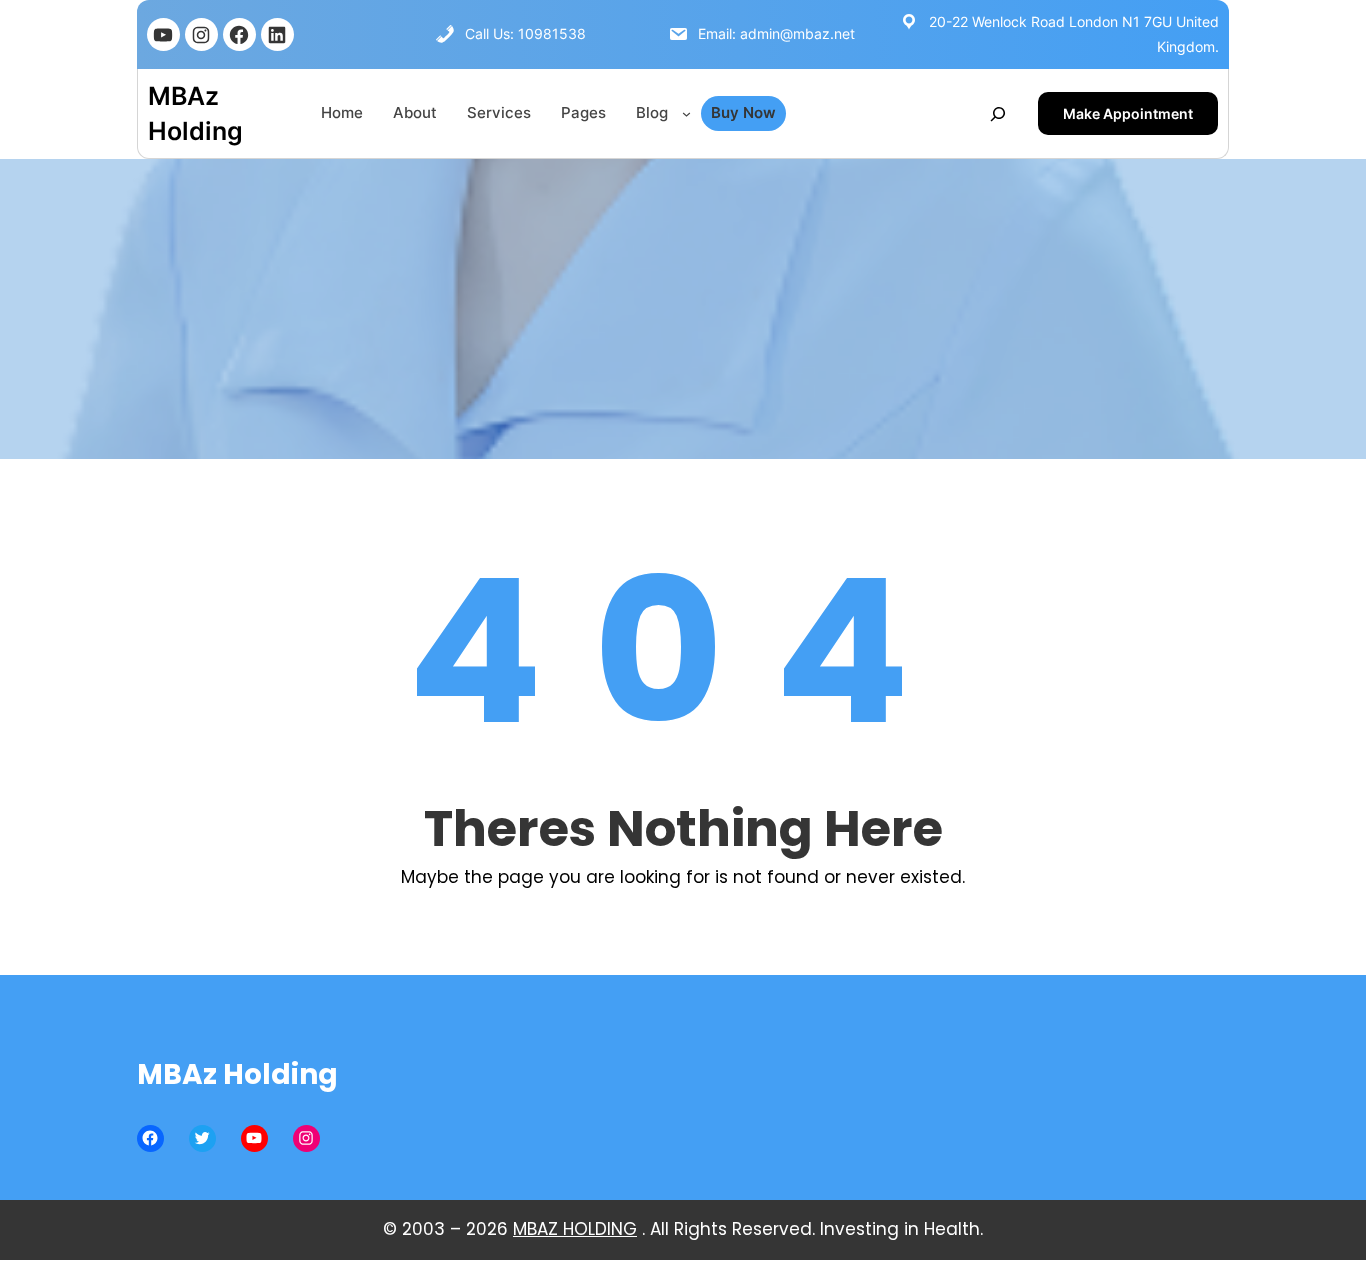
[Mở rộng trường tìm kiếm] (998, 114)
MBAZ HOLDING (575, 1229)
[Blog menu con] (686, 113)
